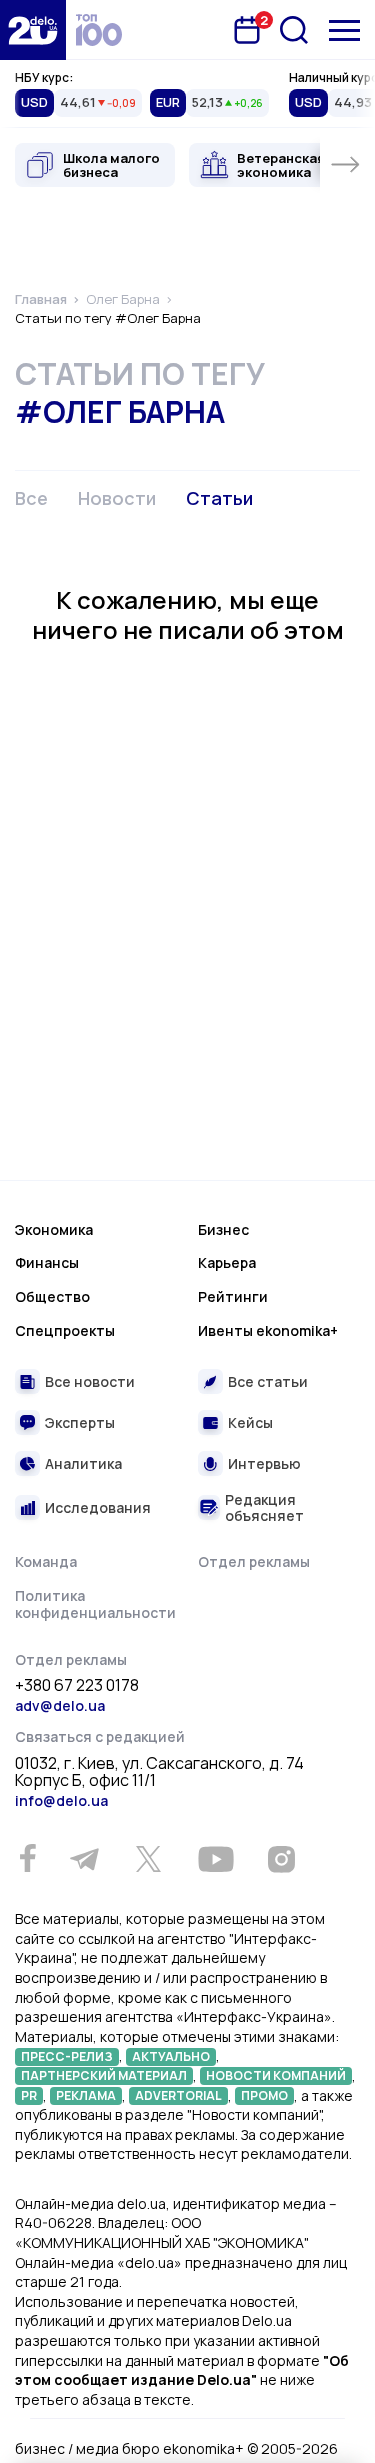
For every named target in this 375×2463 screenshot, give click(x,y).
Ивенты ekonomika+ (268, 1330)
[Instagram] (281, 1859)
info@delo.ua (61, 1800)
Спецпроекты (65, 1330)
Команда (46, 1561)
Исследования (98, 1507)
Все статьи (268, 1381)
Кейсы (250, 1422)
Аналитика (83, 1463)
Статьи (219, 498)
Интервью (264, 1463)
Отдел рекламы (254, 1561)
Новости (117, 498)
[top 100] (99, 30)
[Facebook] (27, 1858)
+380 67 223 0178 (77, 1686)
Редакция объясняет (264, 1507)
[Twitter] (148, 1859)
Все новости (90, 1381)
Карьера (227, 1262)
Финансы (47, 1262)
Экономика (54, 1229)
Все (31, 498)
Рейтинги (233, 1296)
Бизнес (223, 1229)
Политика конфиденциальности (95, 1604)
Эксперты (80, 1422)
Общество (52, 1296)
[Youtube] (215, 1859)
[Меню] (344, 30)
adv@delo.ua (60, 1705)
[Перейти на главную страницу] (33, 30)
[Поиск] (294, 30)
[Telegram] (84, 1859)
